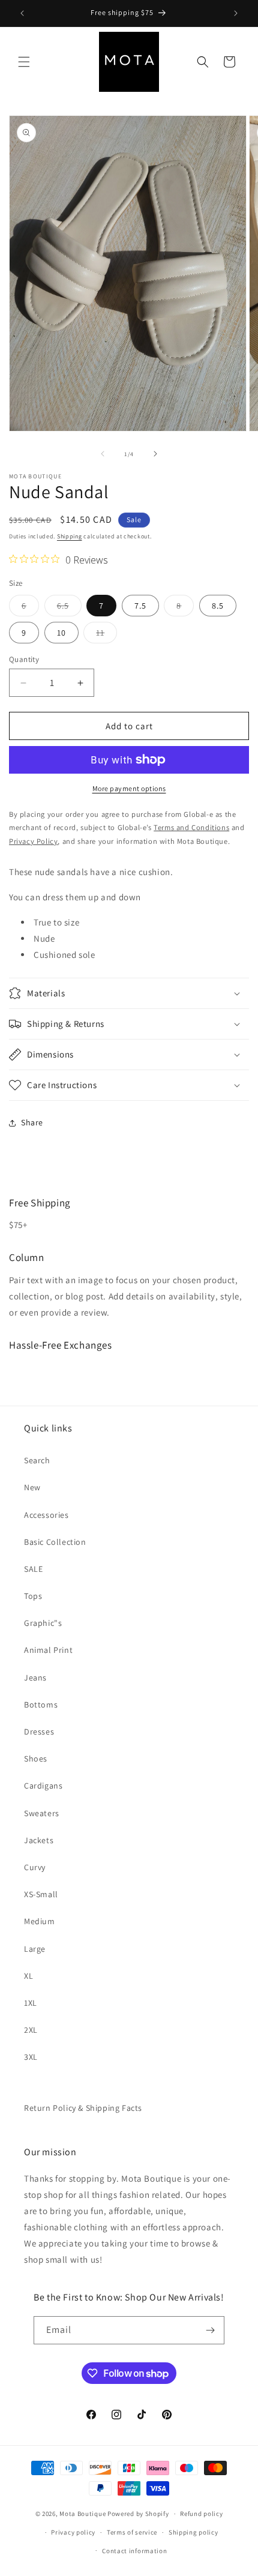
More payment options (129, 788)
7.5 (140, 606)
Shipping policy (193, 2532)
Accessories (46, 1515)
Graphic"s (43, 1623)
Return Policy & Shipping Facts (83, 2108)
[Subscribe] (211, 2330)
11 (106, 635)
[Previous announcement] (22, 13)
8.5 (218, 606)
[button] (24, 62)
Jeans (35, 1678)
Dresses (39, 1732)
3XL (31, 2057)
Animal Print (48, 1650)
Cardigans (43, 1786)
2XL (31, 2030)
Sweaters (42, 1813)
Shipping (70, 536)
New (32, 1487)
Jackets (39, 1840)
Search (37, 1460)
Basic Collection (55, 1542)
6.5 (69, 608)
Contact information (134, 2551)
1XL (31, 2003)
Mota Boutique (82, 2514)
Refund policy (201, 2514)
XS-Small (41, 1894)
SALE (33, 1569)
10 (61, 633)
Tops (33, 1596)
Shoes (36, 1759)
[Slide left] (103, 454)
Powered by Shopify (138, 2514)
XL (28, 1976)
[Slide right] (155, 454)
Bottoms (41, 1705)
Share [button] (32, 1122)
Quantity (24, 659)
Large (35, 1949)
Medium (40, 1921)
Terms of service (132, 2532)
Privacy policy (73, 2532)
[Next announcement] (236, 13)
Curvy (35, 1867)
